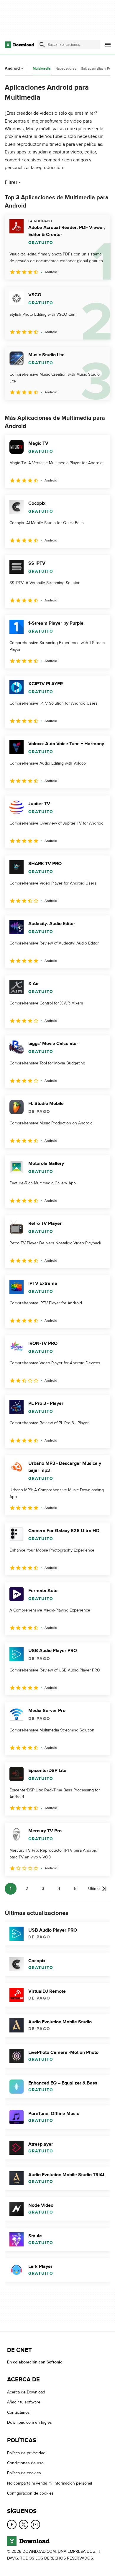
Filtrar (11, 182)
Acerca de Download (26, 2392)
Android (12, 68)
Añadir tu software (24, 2402)
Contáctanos (18, 2412)
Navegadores (66, 68)
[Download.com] (19, 45)
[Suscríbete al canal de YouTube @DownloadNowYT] (35, 2525)
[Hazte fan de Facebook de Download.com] (12, 2525)
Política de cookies (24, 2473)
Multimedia (42, 69)
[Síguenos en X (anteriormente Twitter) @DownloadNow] (24, 2525)
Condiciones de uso (25, 2463)
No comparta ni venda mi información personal (50, 2483)
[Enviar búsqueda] (42, 45)
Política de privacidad (26, 2453)
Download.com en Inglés (29, 2423)
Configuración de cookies (30, 2494)
